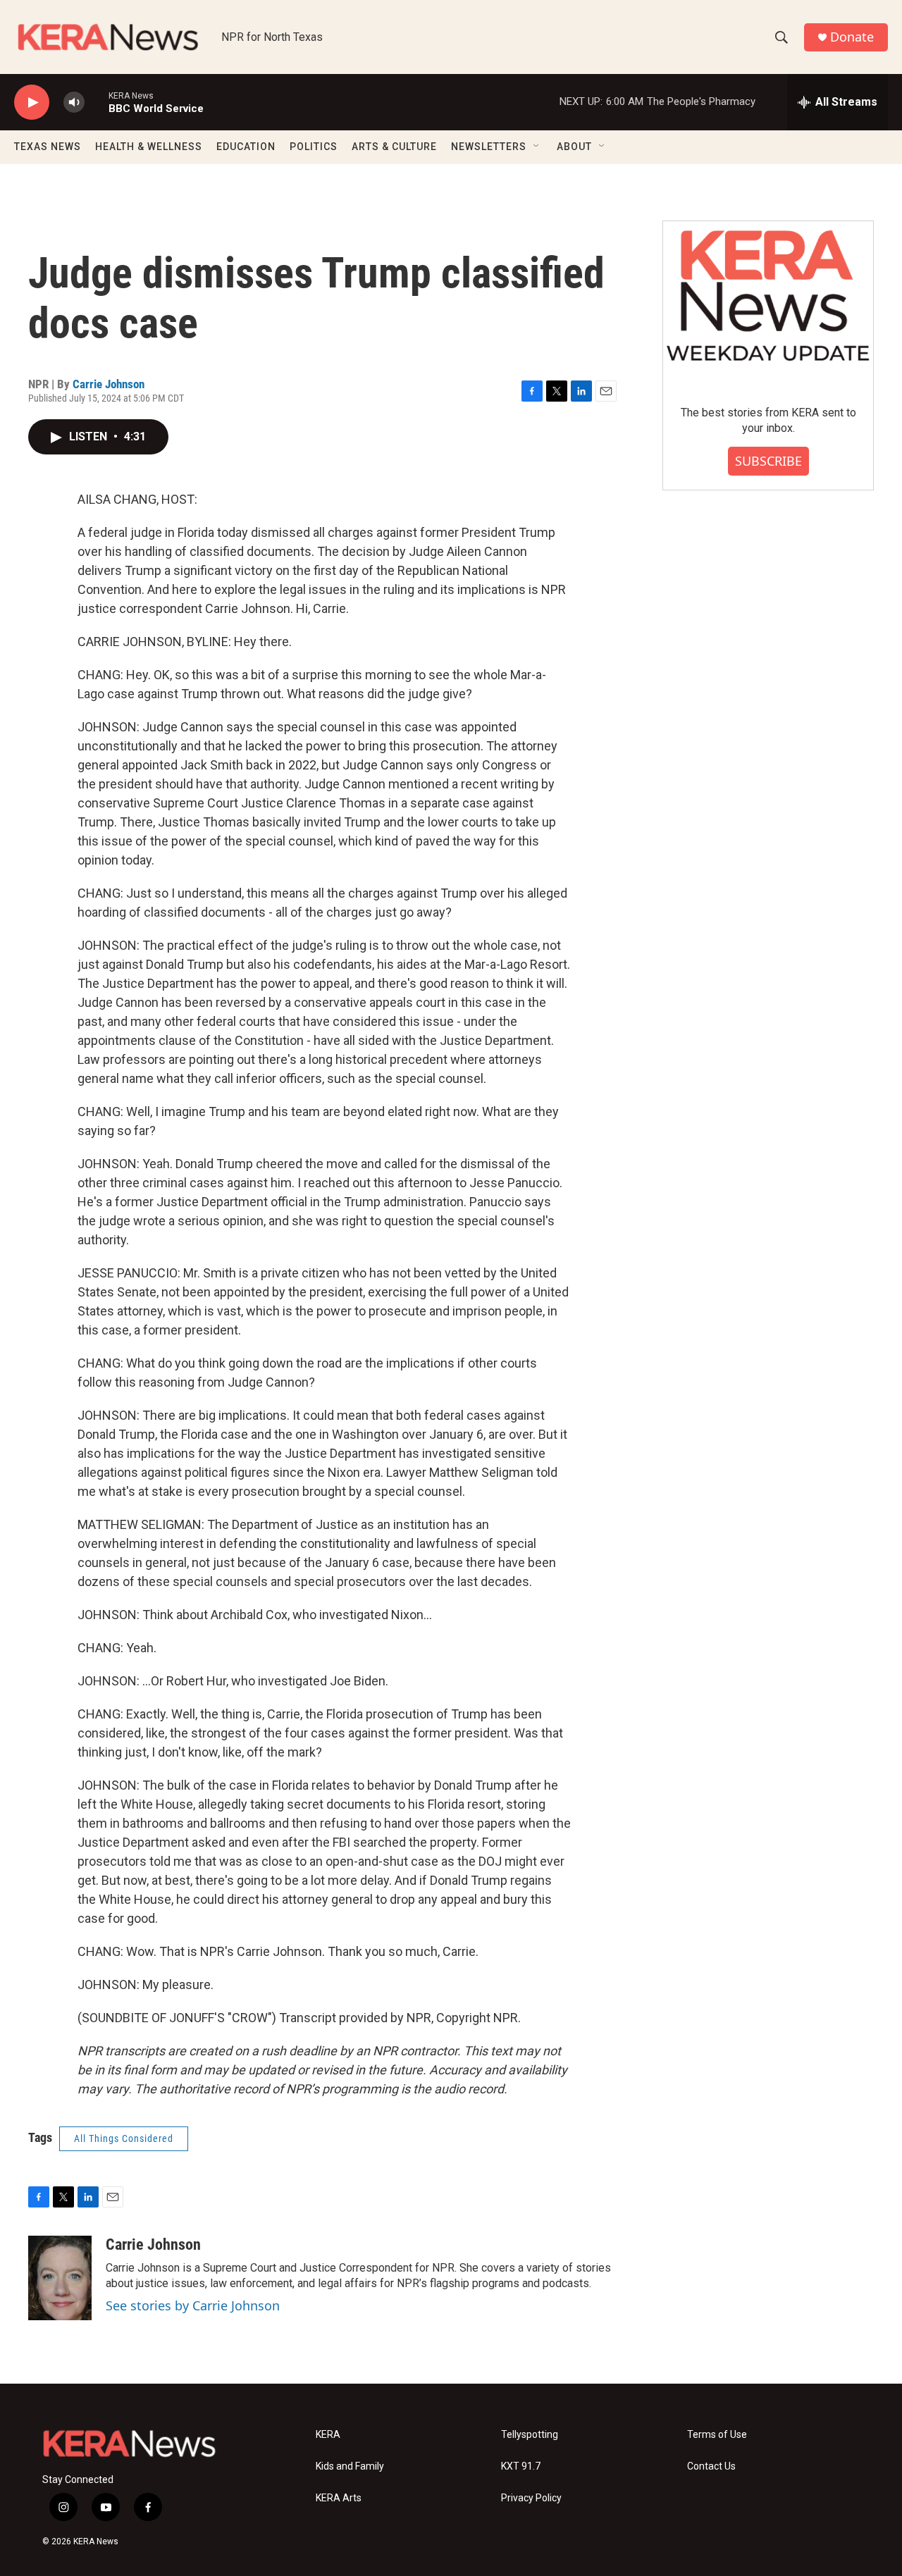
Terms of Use (717, 2435)
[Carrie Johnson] (60, 2278)
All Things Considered (124, 2138)
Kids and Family (350, 2466)
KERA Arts (339, 2498)
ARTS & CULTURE (394, 147)
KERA (328, 2435)
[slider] (97, 102)
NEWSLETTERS (489, 147)
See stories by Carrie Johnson (193, 2305)
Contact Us (711, 2466)
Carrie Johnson (109, 384)
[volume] (74, 103)
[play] (32, 103)
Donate (852, 37)
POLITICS (314, 147)
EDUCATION (246, 147)
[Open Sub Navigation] (537, 147)
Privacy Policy (531, 2498)
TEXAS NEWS (48, 147)
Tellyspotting (530, 2435)
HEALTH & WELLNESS (149, 147)
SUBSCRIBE (768, 461)
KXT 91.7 (521, 2466)
